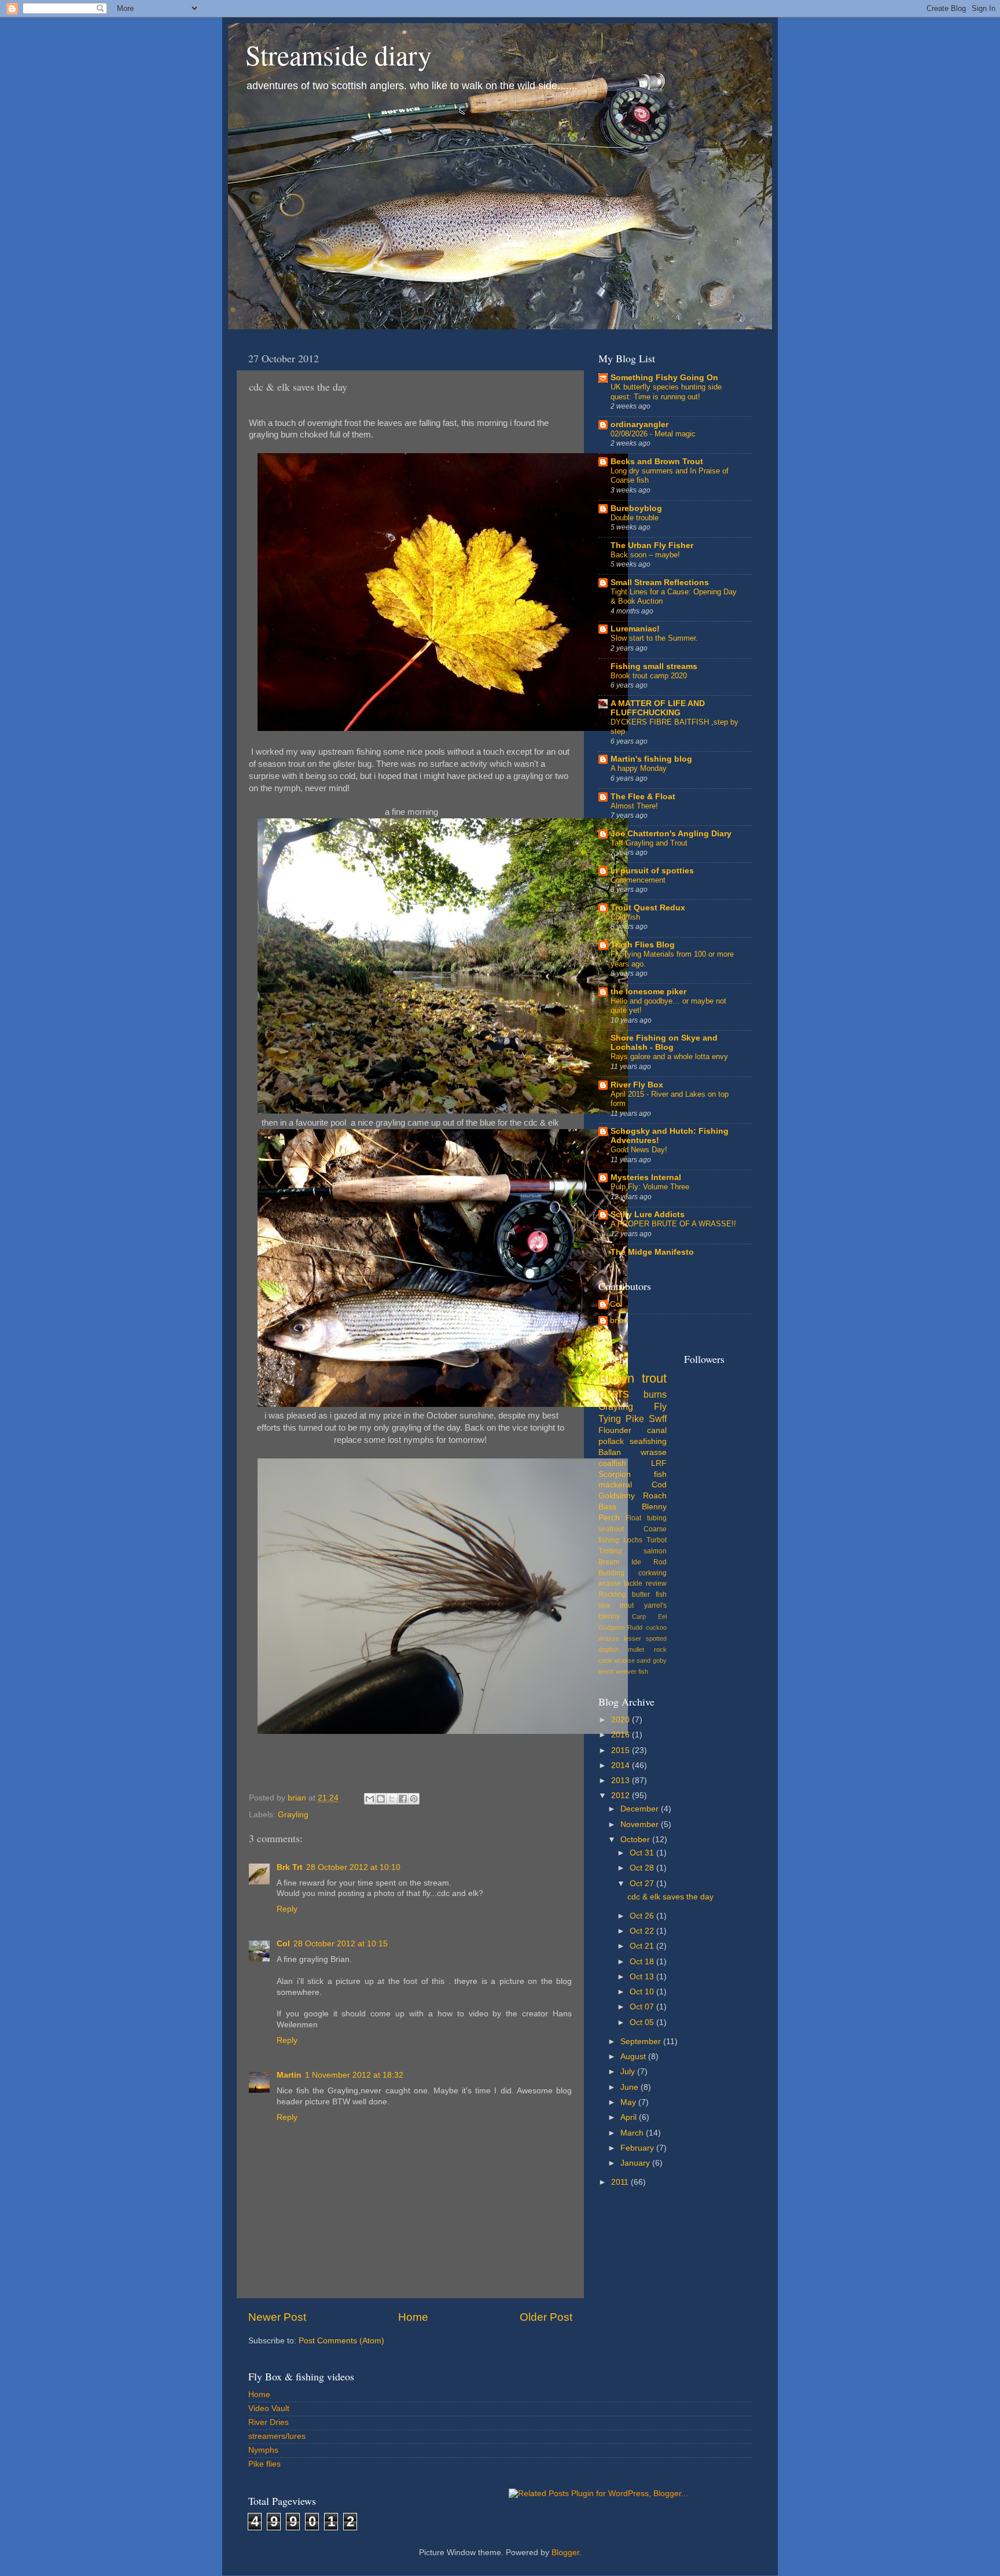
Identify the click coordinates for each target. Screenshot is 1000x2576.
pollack (611, 1441)
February (638, 2148)
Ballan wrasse (633, 1452)
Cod (659, 1485)
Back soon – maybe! (645, 555)
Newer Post (277, 2317)
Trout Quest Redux (648, 908)
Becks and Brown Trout (657, 462)
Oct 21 (643, 1946)
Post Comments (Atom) (341, 2341)
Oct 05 (643, 2022)
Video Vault (269, 2408)
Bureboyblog (636, 508)
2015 (622, 1750)
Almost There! (634, 806)
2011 (621, 2182)
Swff (658, 1419)
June (630, 2087)
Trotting (610, 1551)
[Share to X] (392, 1799)
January (636, 2163)
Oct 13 (643, 1977)
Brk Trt (290, 1867)
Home (413, 2317)
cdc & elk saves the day (670, 1897)
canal (657, 1430)
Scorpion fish (633, 1474)
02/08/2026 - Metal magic (653, 434)
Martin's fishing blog (651, 759)
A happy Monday (639, 768)
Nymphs (263, 2450)
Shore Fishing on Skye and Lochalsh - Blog (664, 1043)
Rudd (635, 1627)
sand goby (651, 1660)
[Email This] (370, 1799)
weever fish (632, 1671)
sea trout (616, 1605)
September (642, 2042)
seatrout (611, 1529)
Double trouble (635, 518)
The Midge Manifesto (652, 1252)
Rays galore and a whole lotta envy (669, 1057)
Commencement (638, 880)
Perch (609, 1518)
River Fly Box (637, 1085)
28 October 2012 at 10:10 (353, 1867)
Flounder (615, 1430)
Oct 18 (643, 1962)
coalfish (612, 1463)
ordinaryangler (639, 425)
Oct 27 (643, 1884)
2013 (622, 1781)
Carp (639, 1616)
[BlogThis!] (381, 1799)
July (629, 2072)
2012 (622, 1796)
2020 (622, 1720)
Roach (655, 1496)
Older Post (546, 2317)
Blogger (565, 2553)
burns (655, 1394)
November (641, 1824)
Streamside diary (339, 54)
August (634, 2057)
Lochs (633, 1540)
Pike (635, 1419)
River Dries (269, 2422)
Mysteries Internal (646, 1177)
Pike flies (264, 2464)
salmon (655, 1551)
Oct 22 (643, 1931)
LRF (659, 1463)
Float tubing (646, 1518)
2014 (622, 1765)
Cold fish (625, 917)
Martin (289, 2075)
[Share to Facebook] (403, 1799)
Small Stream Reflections (660, 583)
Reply (287, 1909)
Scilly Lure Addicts (648, 1214)
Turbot (657, 1540)
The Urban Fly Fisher (652, 545)
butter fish (649, 1594)
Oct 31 (643, 1853)
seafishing (648, 1441)
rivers (614, 1393)
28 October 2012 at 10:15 (341, 1944)
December (641, 1809)
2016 (622, 1735)
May (629, 2102)
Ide (636, 1562)
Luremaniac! (635, 629)
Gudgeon (611, 1627)
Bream (609, 1562)
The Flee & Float (643, 797)
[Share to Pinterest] (414, 1799)
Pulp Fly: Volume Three (650, 1187)
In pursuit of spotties (652, 871)
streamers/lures (277, 2436)
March (633, 2133)
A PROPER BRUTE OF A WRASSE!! (673, 1224)
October (636, 1840)
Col (283, 1944)
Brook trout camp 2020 (649, 676)
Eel (662, 1616)
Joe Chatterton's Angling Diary (671, 834)
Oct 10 (643, 1992)
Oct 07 (643, 2007)
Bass (607, 1507)
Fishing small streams (654, 666)
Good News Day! (639, 1150)
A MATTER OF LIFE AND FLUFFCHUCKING (658, 708)
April (630, 2117)
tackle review (645, 1583)
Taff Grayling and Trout (649, 843)
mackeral (615, 1485)
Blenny (654, 1507)
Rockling (612, 1594)
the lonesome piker (648, 992)
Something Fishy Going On (664, 378)
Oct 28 (643, 1868)
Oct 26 (643, 1916)
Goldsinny (617, 1496)
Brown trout (633, 1378)
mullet (636, 1649)
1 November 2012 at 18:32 (354, 2075)
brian (619, 1320)
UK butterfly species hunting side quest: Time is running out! (666, 392)
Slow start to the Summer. (654, 638)
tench (606, 1671)
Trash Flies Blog (643, 945)
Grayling (293, 1815)
